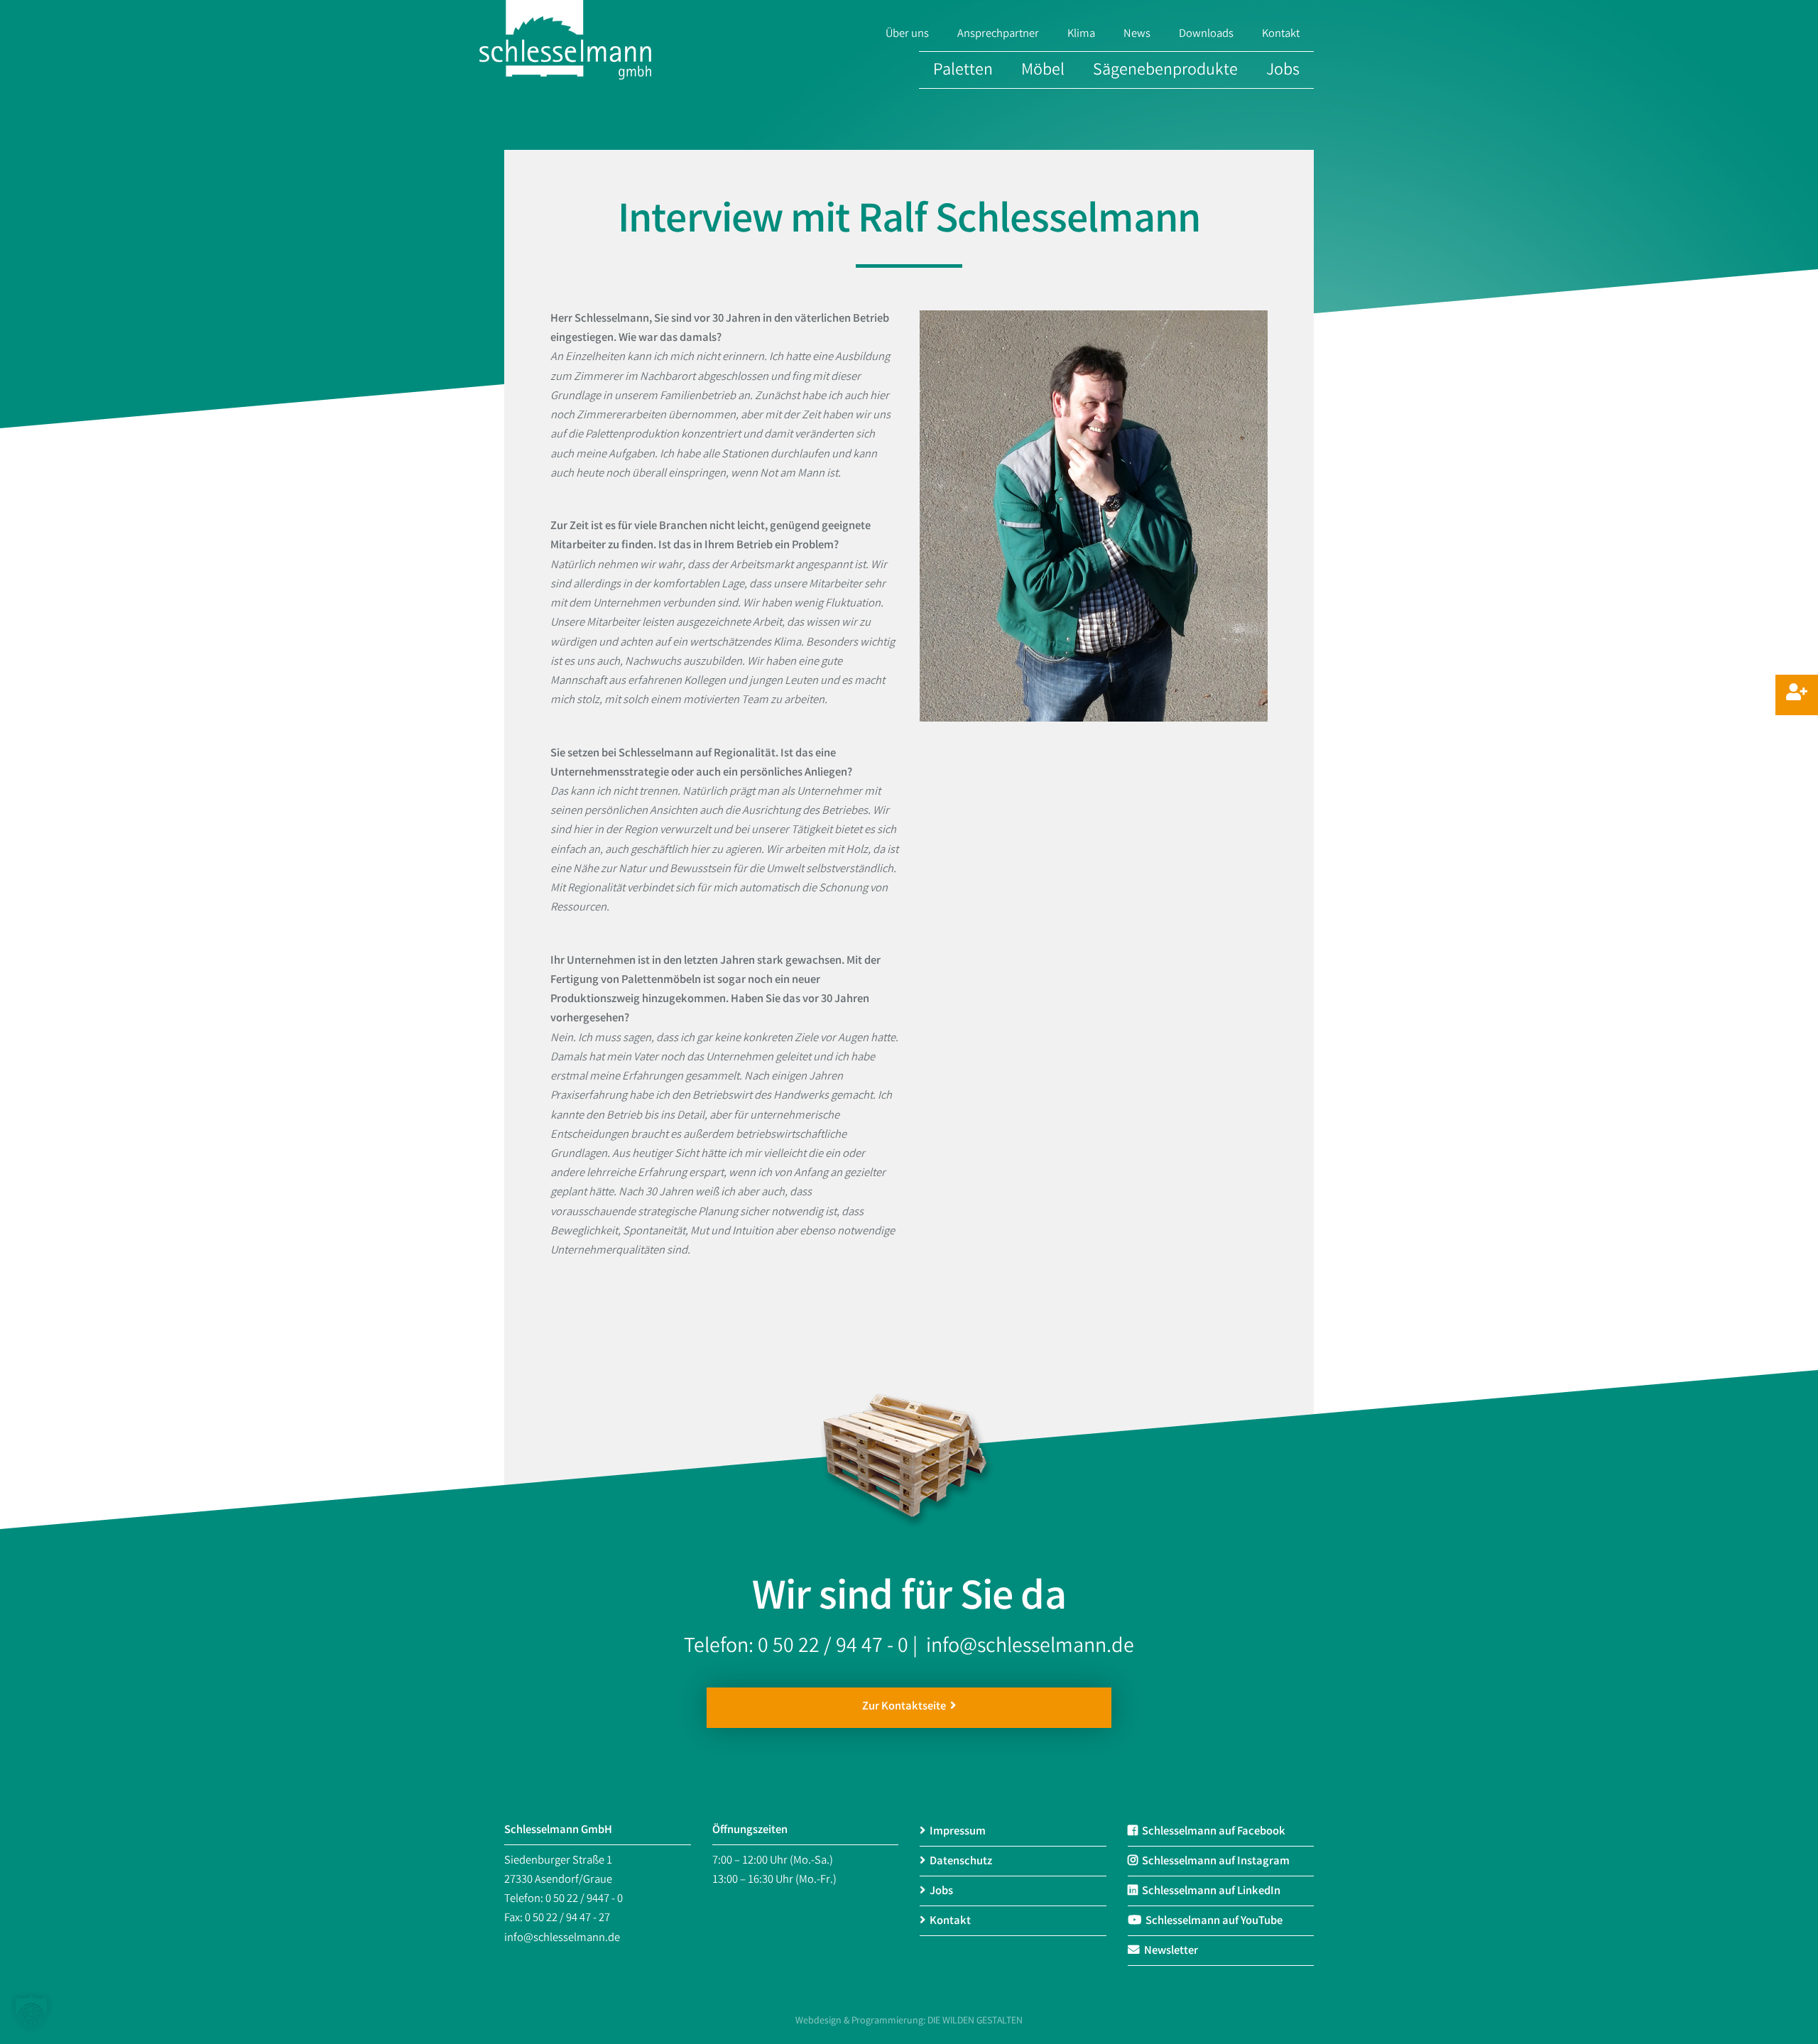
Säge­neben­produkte (1165, 71)
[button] (31, 2013)
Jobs (1283, 71)
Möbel (1043, 71)
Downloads (1206, 35)
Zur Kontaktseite (906, 1707)
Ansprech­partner (998, 35)
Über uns (907, 35)
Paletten (963, 71)
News (1137, 35)
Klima (1081, 35)
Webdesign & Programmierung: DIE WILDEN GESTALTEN (909, 2021)
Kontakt (1281, 35)
